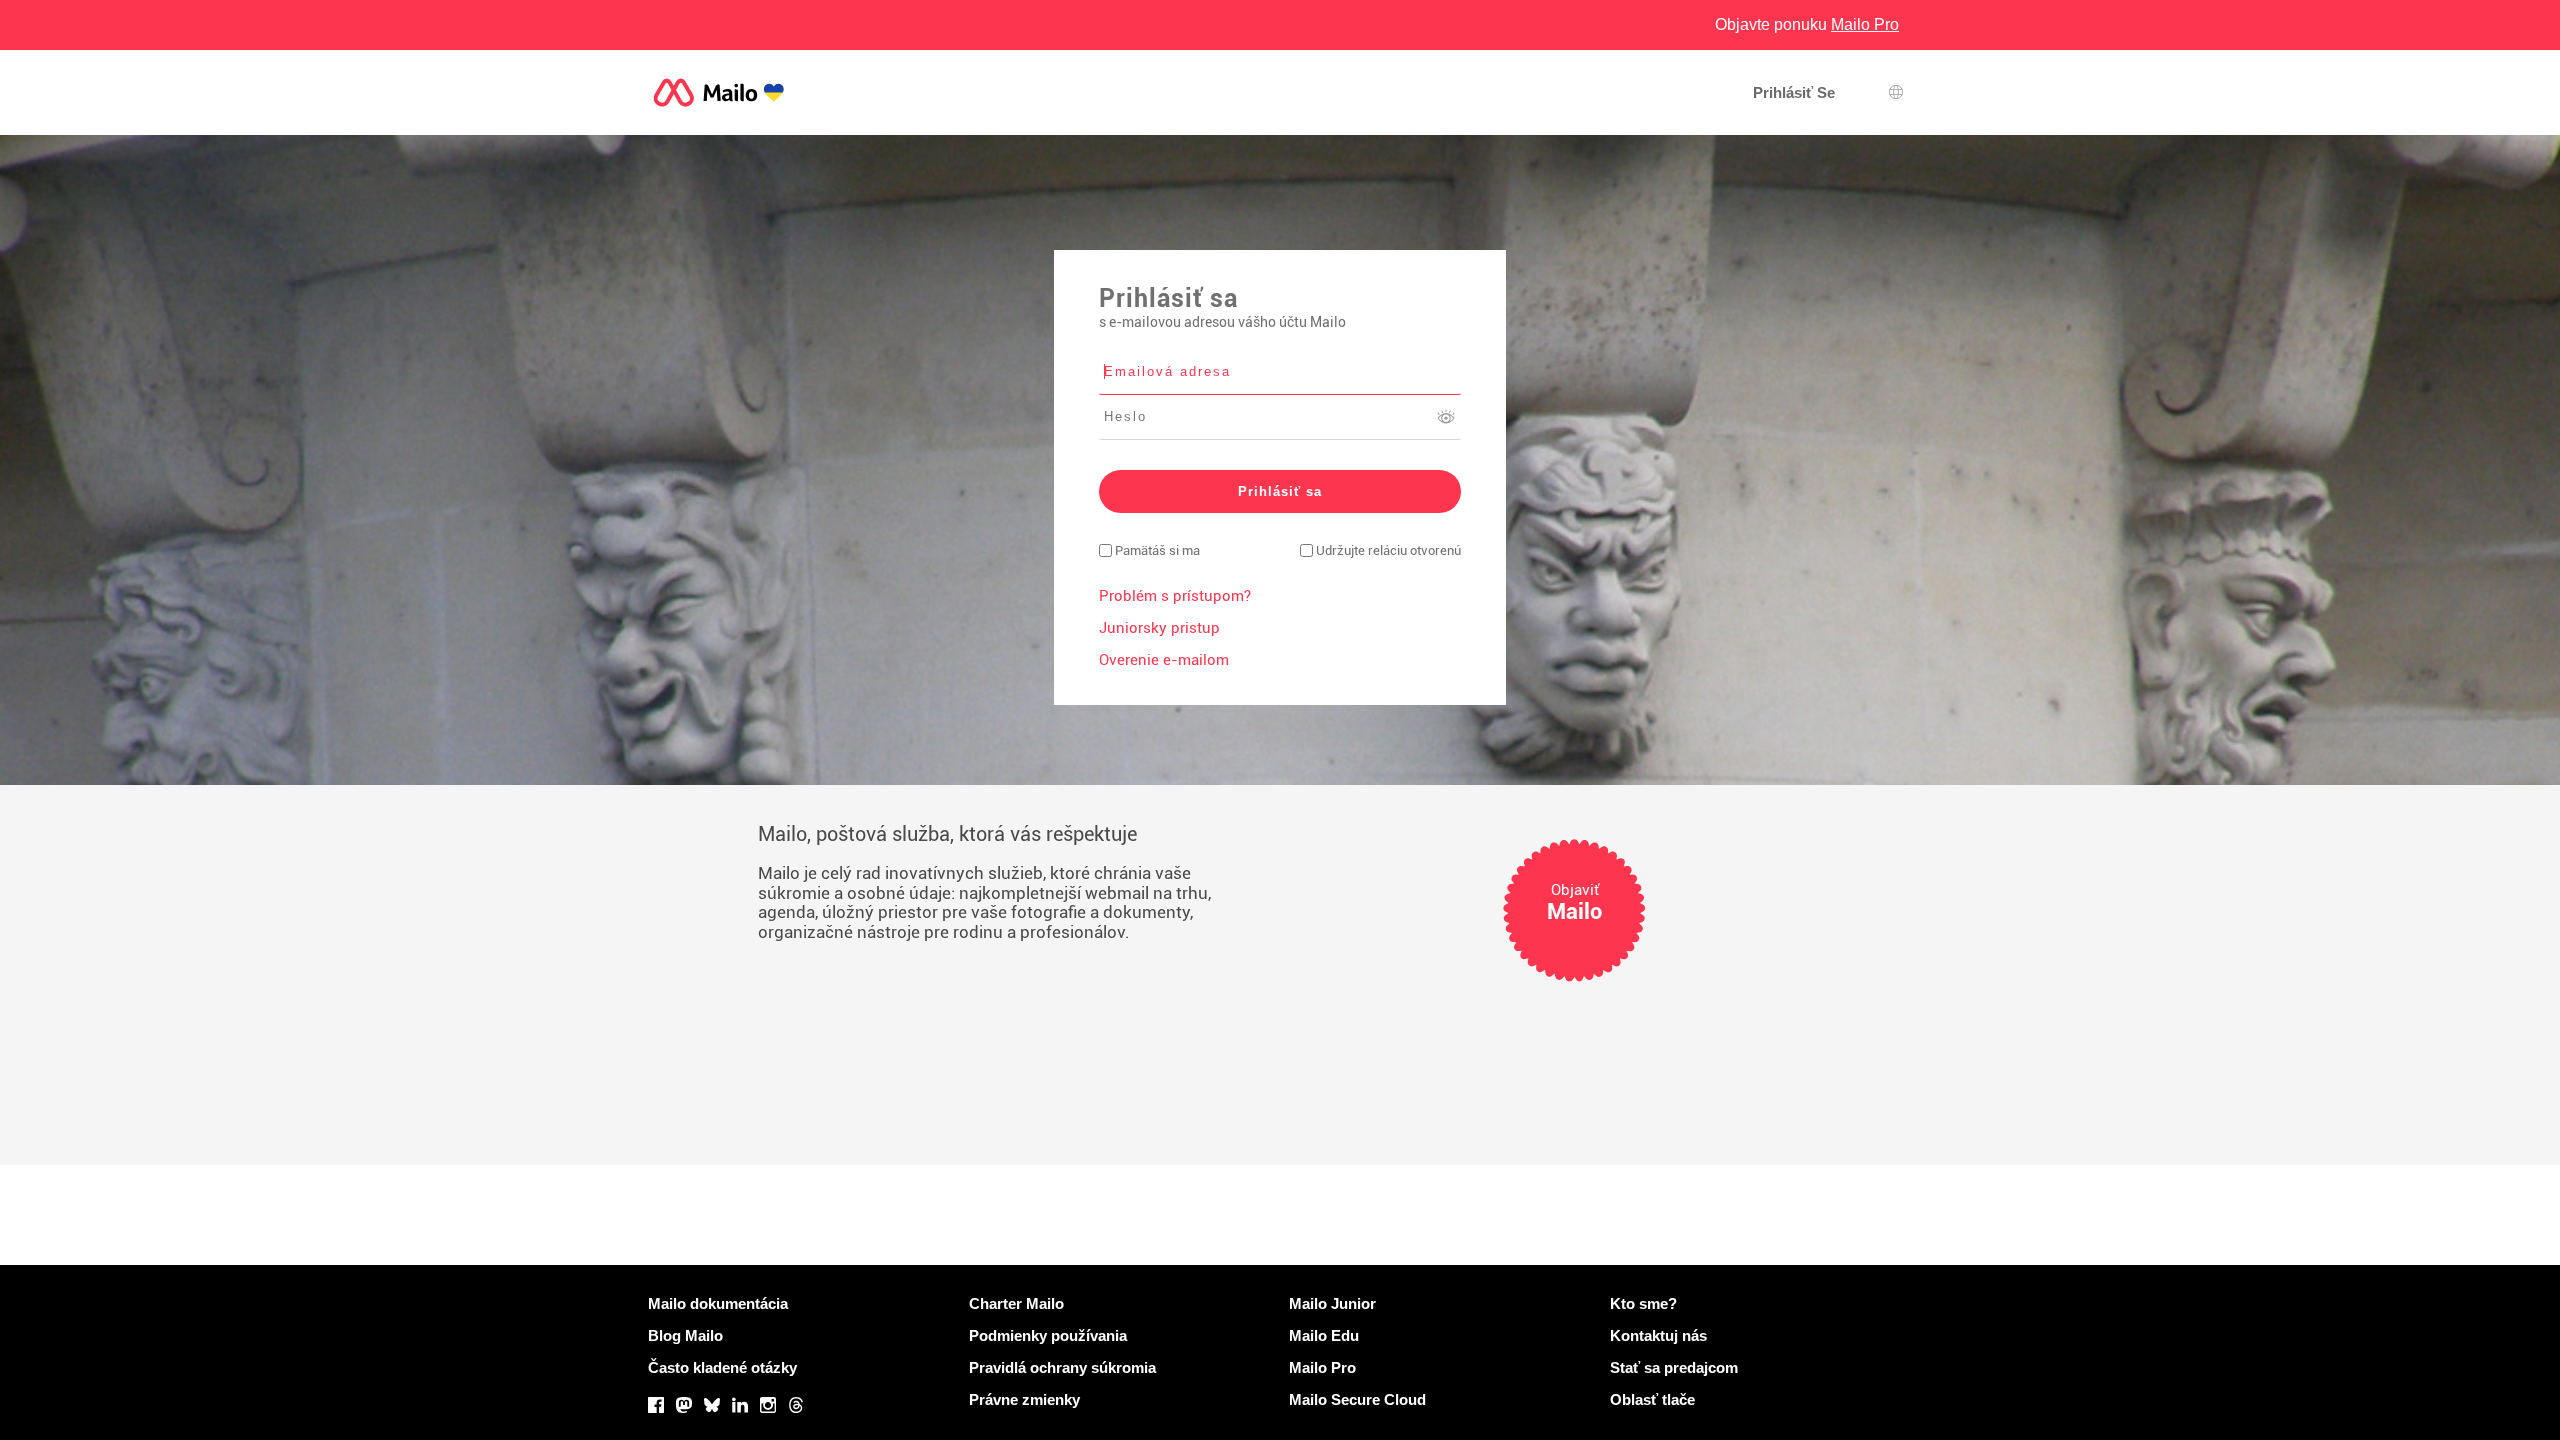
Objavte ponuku (1807, 24)
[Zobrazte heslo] (1446, 417)
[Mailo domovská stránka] (719, 92)
